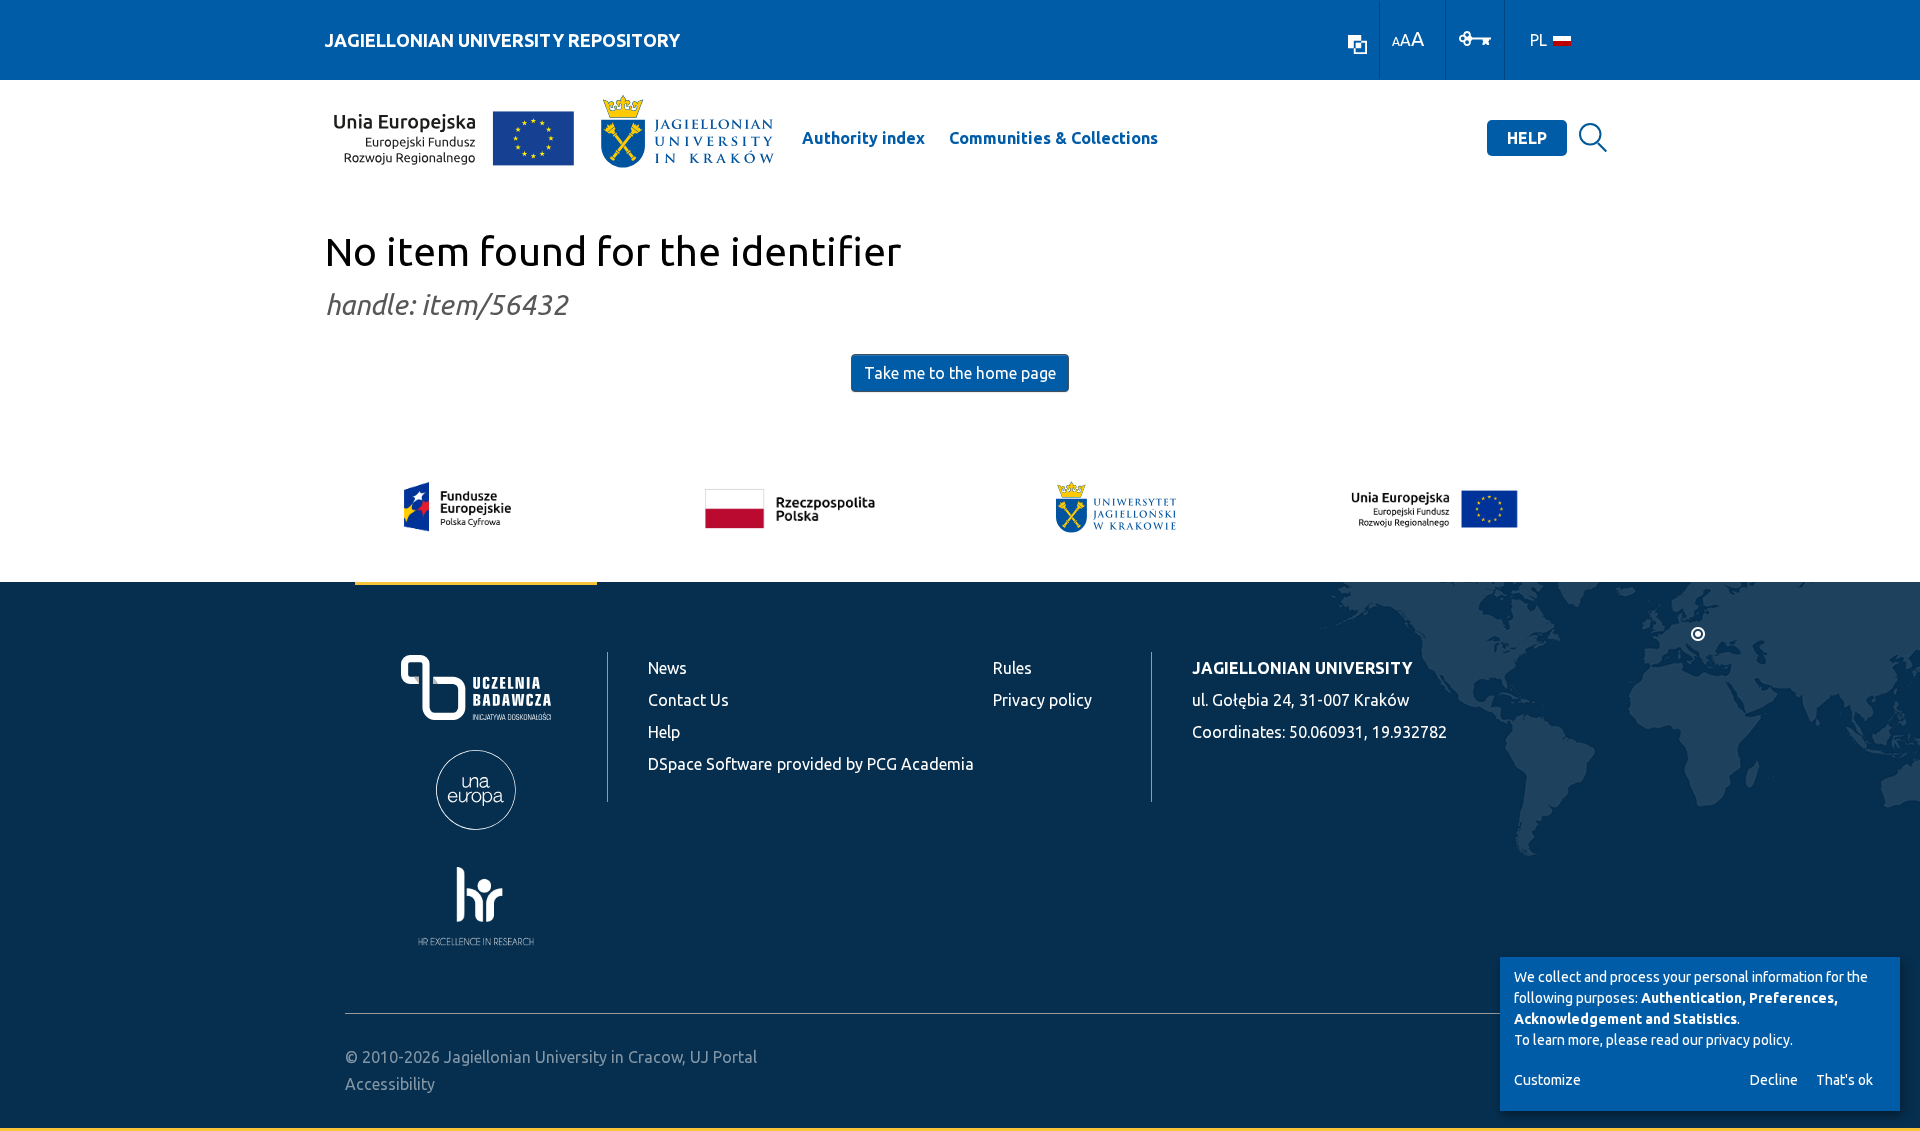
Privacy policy (1042, 700)
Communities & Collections (1053, 138)
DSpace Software (710, 764)
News (667, 668)
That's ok (1844, 1080)
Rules (1012, 668)
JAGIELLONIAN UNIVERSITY (1302, 668)
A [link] (1396, 41)
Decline (1774, 1080)
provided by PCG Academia (875, 764)
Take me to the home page (960, 373)
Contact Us (688, 700)
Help (1527, 138)
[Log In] (1475, 37)
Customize (1547, 1080)
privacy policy (1748, 1040)
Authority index (863, 138)
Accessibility (390, 1084)
